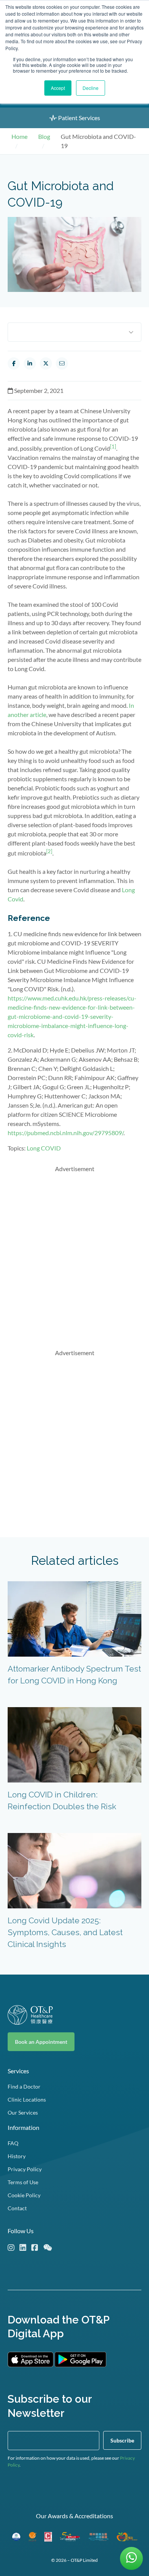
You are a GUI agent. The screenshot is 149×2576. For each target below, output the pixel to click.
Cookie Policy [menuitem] (24, 2195)
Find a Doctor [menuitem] (24, 2086)
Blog (44, 136)
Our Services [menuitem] (23, 2112)
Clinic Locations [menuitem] (27, 2099)
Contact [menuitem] (17, 2208)
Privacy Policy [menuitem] (25, 2169)
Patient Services (79, 118)
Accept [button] (58, 88)
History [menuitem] (17, 2156)
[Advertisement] (74, 1254)
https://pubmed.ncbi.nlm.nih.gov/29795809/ (66, 1133)
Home (19, 136)
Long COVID (44, 1148)
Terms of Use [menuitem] (23, 2182)
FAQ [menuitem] (13, 2143)
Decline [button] (91, 88)
